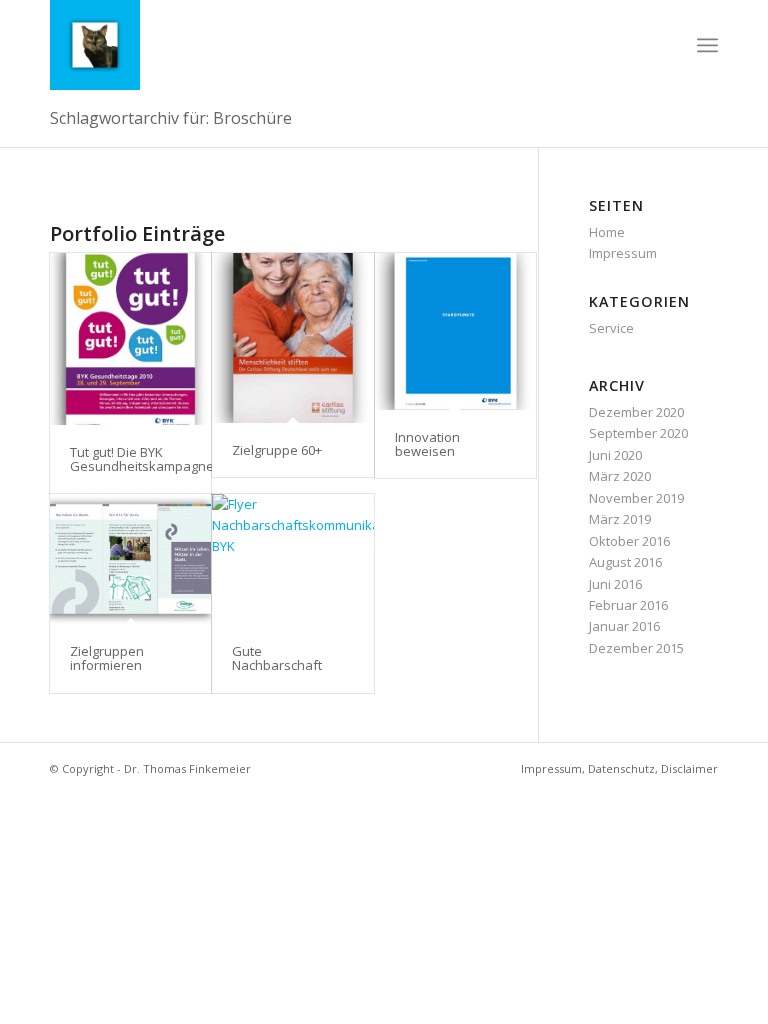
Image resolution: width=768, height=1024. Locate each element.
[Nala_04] (95, 45)
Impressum (623, 253)
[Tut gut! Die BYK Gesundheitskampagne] (130, 339)
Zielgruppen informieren (107, 658)
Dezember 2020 (636, 412)
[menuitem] (707, 45)
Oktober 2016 (629, 541)
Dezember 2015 (636, 648)
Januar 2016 (624, 626)
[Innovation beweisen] (455, 331)
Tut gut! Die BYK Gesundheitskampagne (142, 459)
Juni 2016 (615, 584)
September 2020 (638, 433)
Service (611, 328)
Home (607, 232)
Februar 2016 (628, 605)
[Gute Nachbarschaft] (292, 559)
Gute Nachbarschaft (277, 658)
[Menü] (707, 45)
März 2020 (620, 476)
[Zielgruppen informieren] (130, 559)
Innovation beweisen (427, 444)
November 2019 (636, 498)
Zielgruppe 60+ (277, 450)
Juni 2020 (615, 455)
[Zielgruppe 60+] (292, 338)
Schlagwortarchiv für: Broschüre (171, 118)
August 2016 (625, 562)
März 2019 (620, 519)
